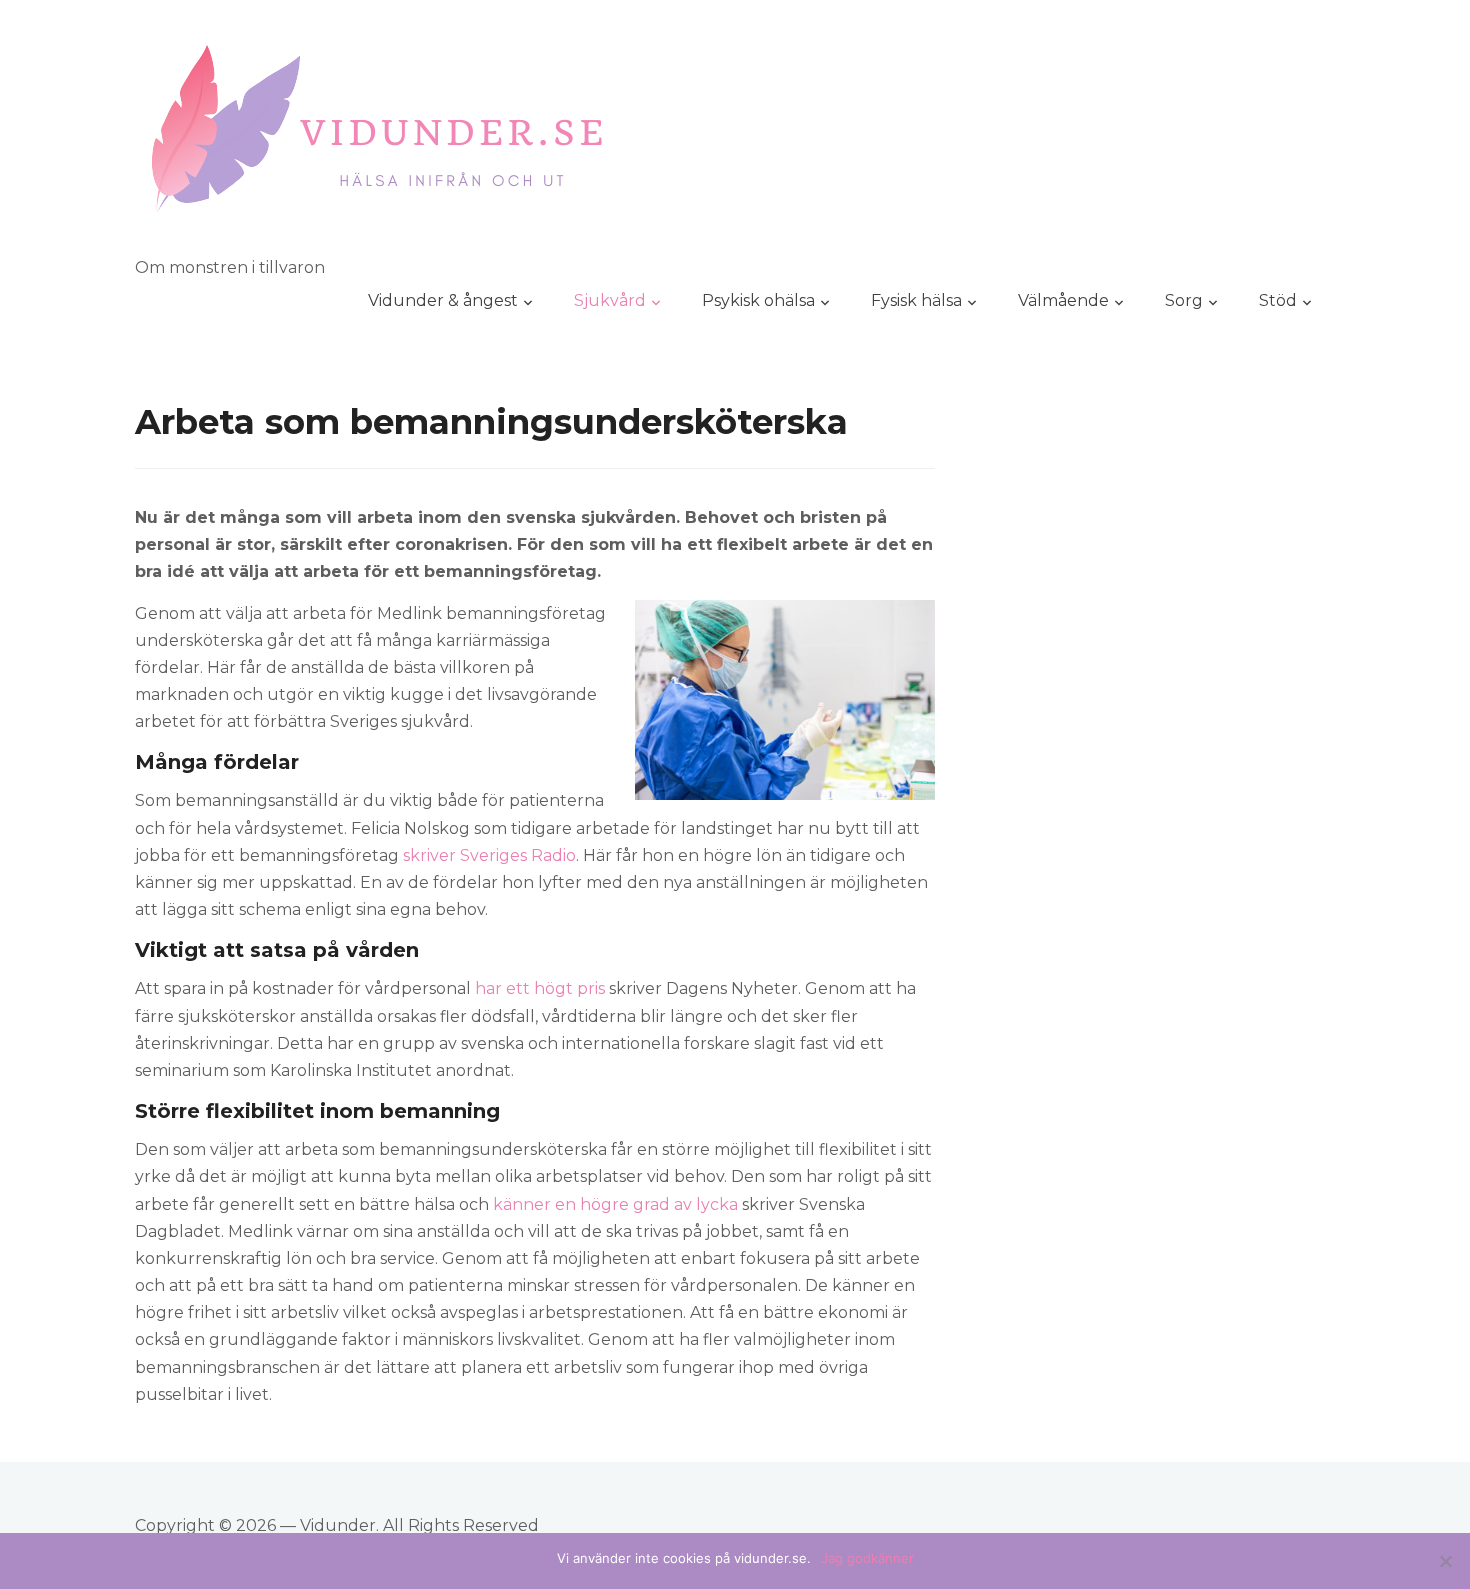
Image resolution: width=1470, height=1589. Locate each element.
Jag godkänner (867, 1558)
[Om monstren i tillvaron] (378, 139)
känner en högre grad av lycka (615, 1204)
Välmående (1063, 300)
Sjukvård (610, 300)
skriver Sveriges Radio (489, 855)
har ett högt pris (540, 988)
